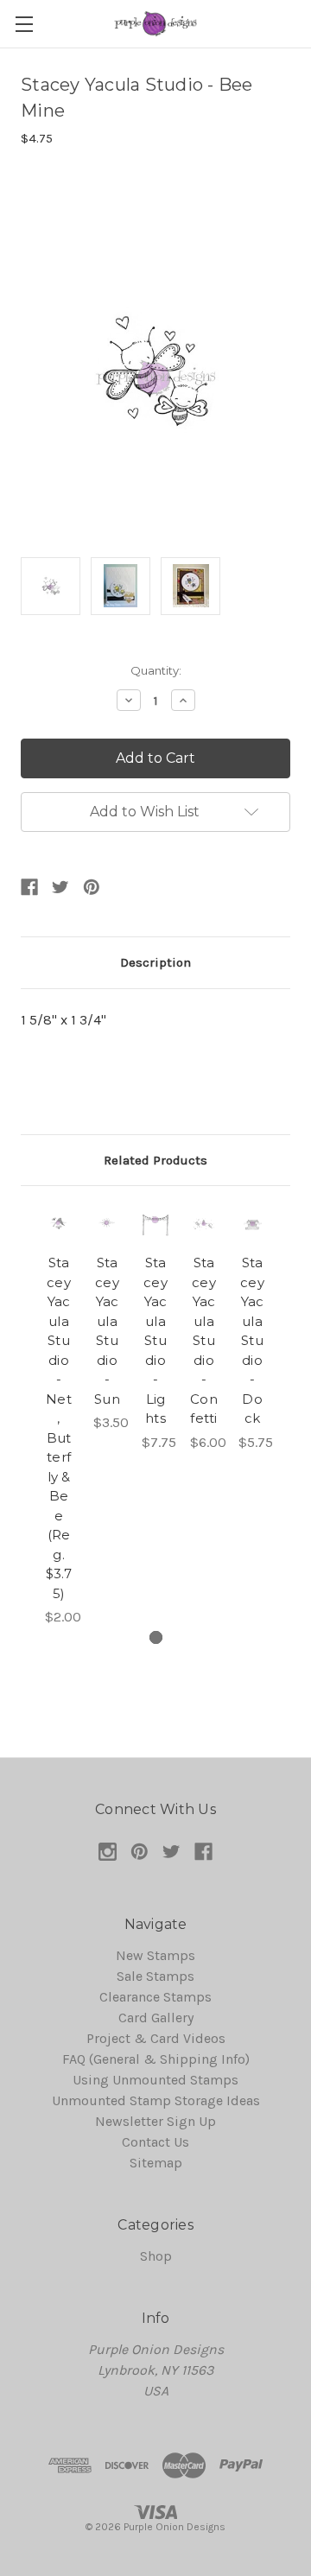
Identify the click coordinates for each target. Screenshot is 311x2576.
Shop (156, 2256)
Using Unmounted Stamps (155, 2080)
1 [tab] (156, 1637)
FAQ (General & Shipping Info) (156, 2059)
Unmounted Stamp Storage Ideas (156, 2100)
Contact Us (155, 2142)
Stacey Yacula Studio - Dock (252, 1340)
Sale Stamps (155, 1976)
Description (155, 962)
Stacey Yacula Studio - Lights (155, 1340)
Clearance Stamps (155, 1997)
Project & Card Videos (156, 2038)
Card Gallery (156, 2018)
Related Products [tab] (155, 1160)
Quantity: (156, 670)
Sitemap (156, 2163)
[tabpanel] (59, 1417)
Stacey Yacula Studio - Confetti (204, 1340)
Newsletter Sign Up (155, 2121)
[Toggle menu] (24, 24)
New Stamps (155, 1955)
